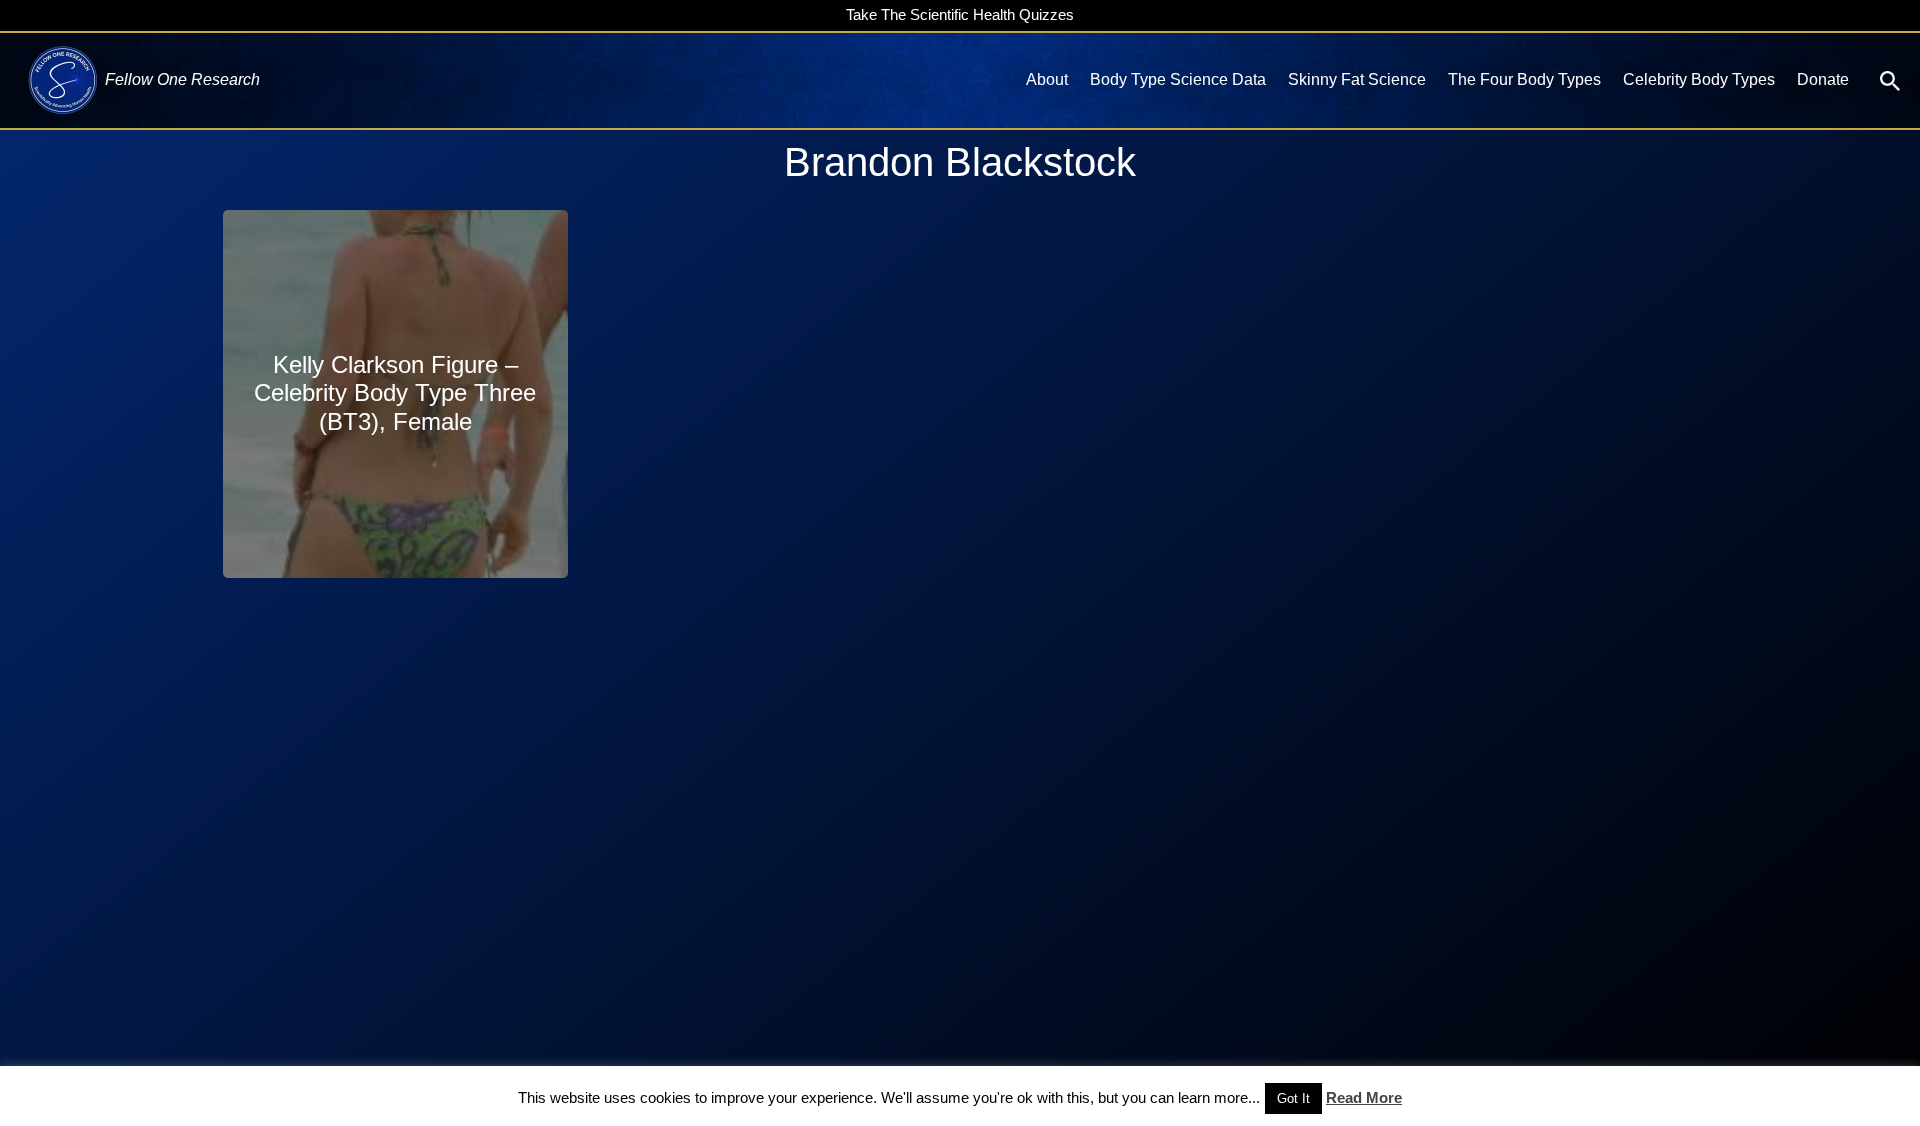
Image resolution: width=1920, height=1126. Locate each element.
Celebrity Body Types (1699, 79)
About (1047, 79)
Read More (1364, 1097)
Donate (1823, 79)
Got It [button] (1293, 1098)
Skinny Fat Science (1357, 79)
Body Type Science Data (1178, 79)
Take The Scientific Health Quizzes (960, 14)
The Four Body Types (1524, 79)
